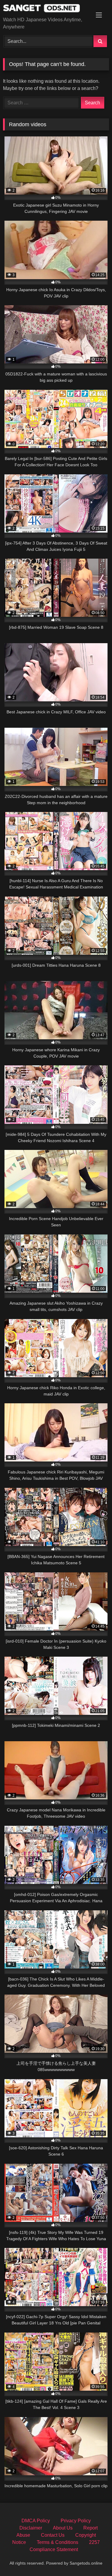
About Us (63, 2528)
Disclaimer (31, 2528)
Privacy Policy (76, 2521)
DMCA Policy (36, 2521)
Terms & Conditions (57, 2542)
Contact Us (53, 2535)
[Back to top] (93, 2558)
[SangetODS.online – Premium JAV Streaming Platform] (46, 9)
